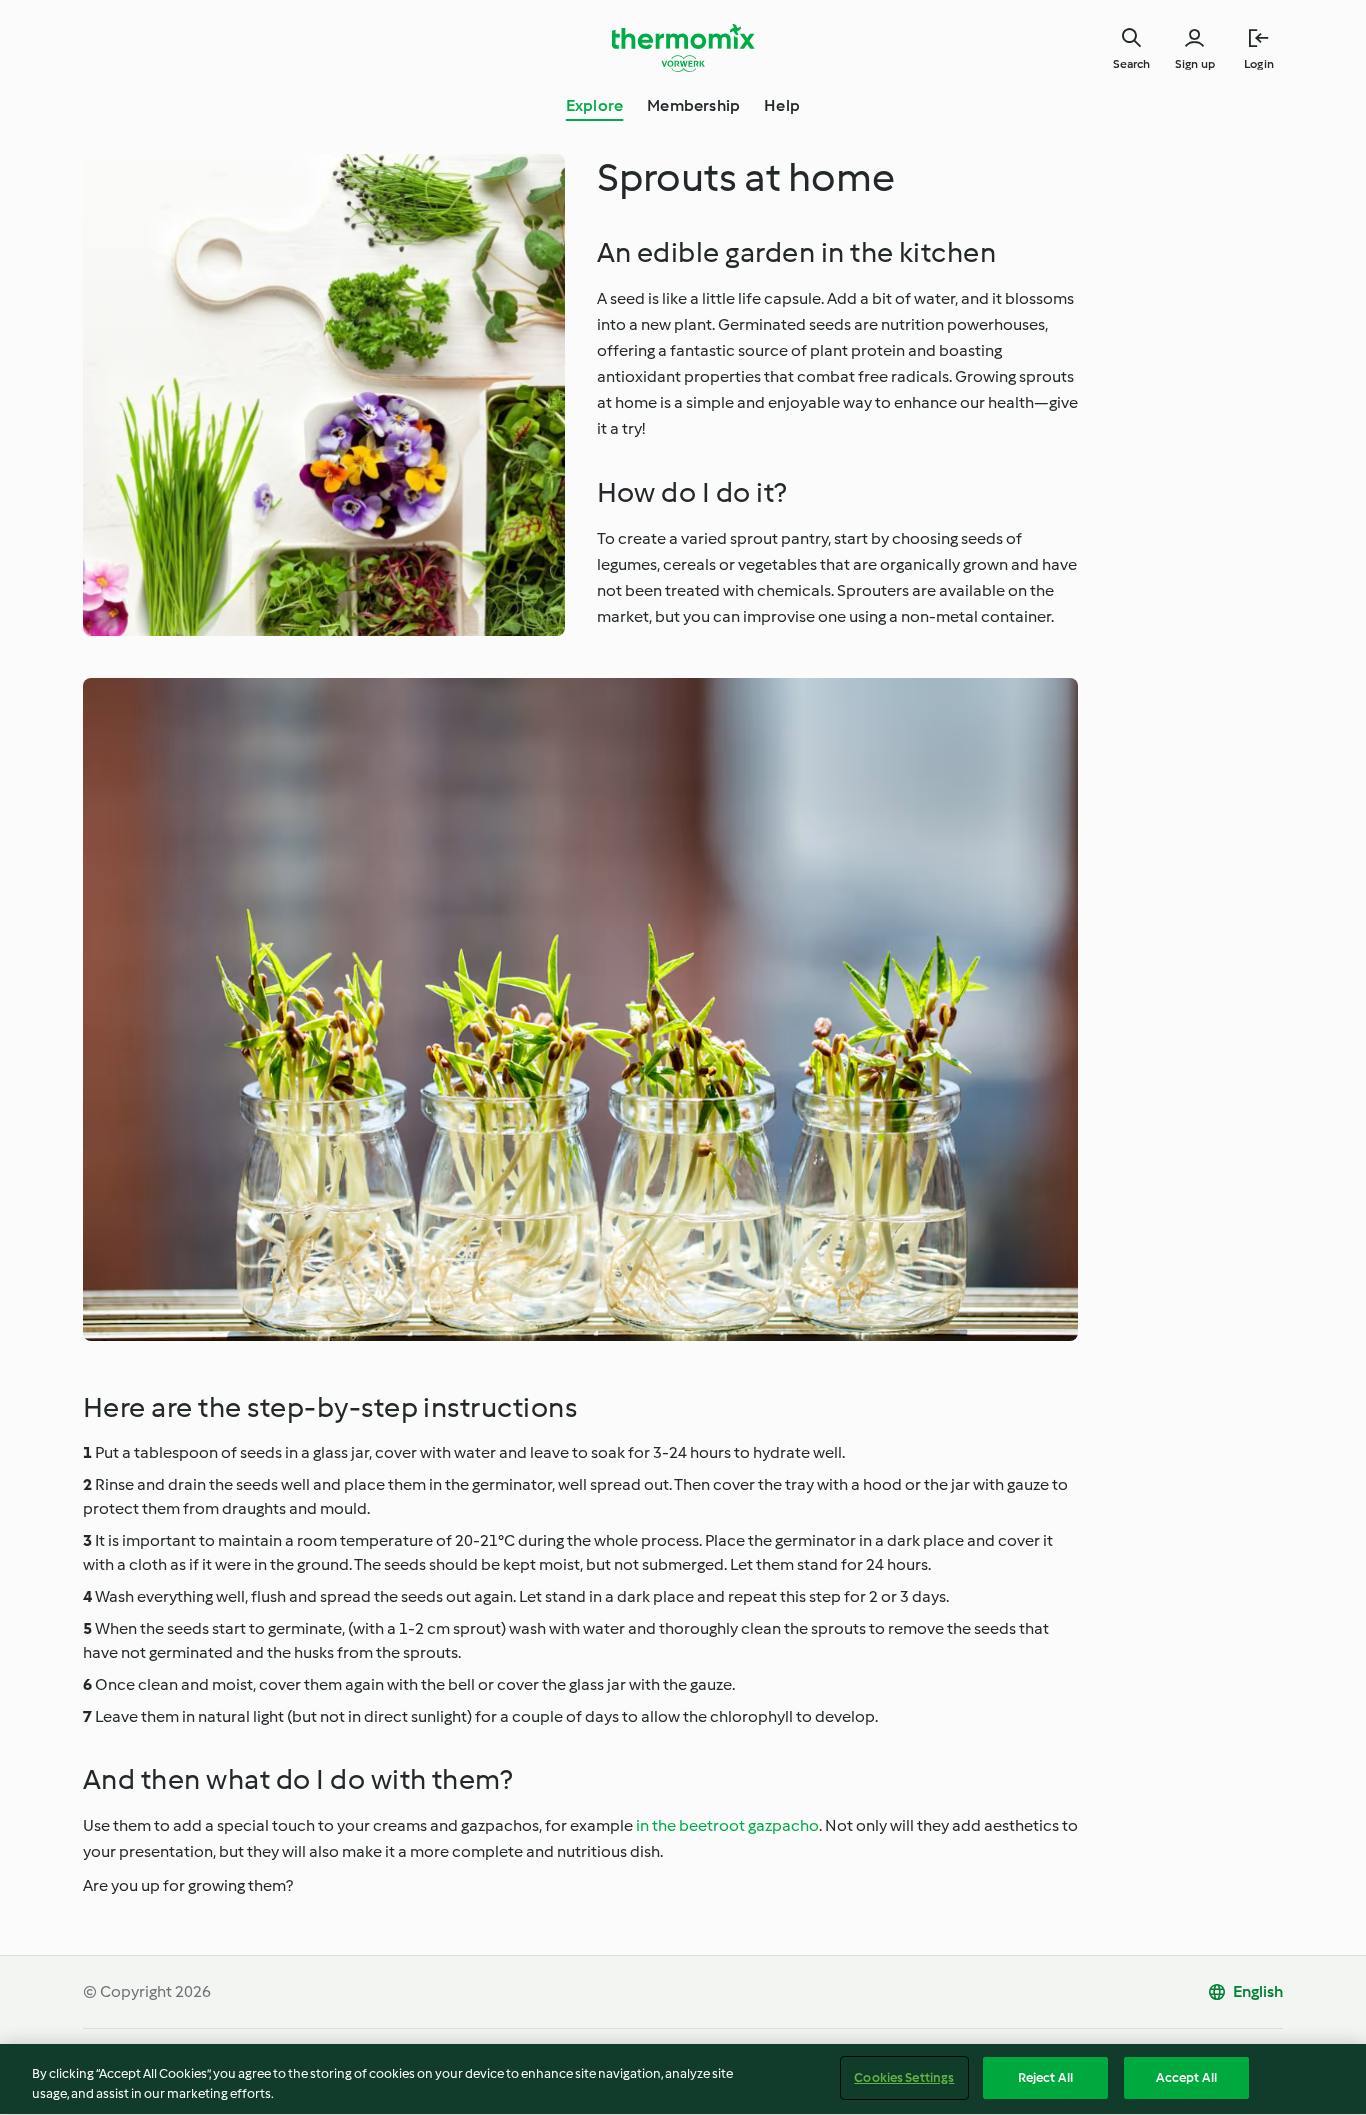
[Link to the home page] (683, 48)
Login (1259, 64)
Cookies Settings (904, 2077)
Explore (594, 105)
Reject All (1045, 2077)
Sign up (1195, 64)
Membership (693, 105)
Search (1131, 64)
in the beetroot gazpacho (727, 1825)
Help (782, 105)
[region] (683, 2079)
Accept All (1186, 2077)
